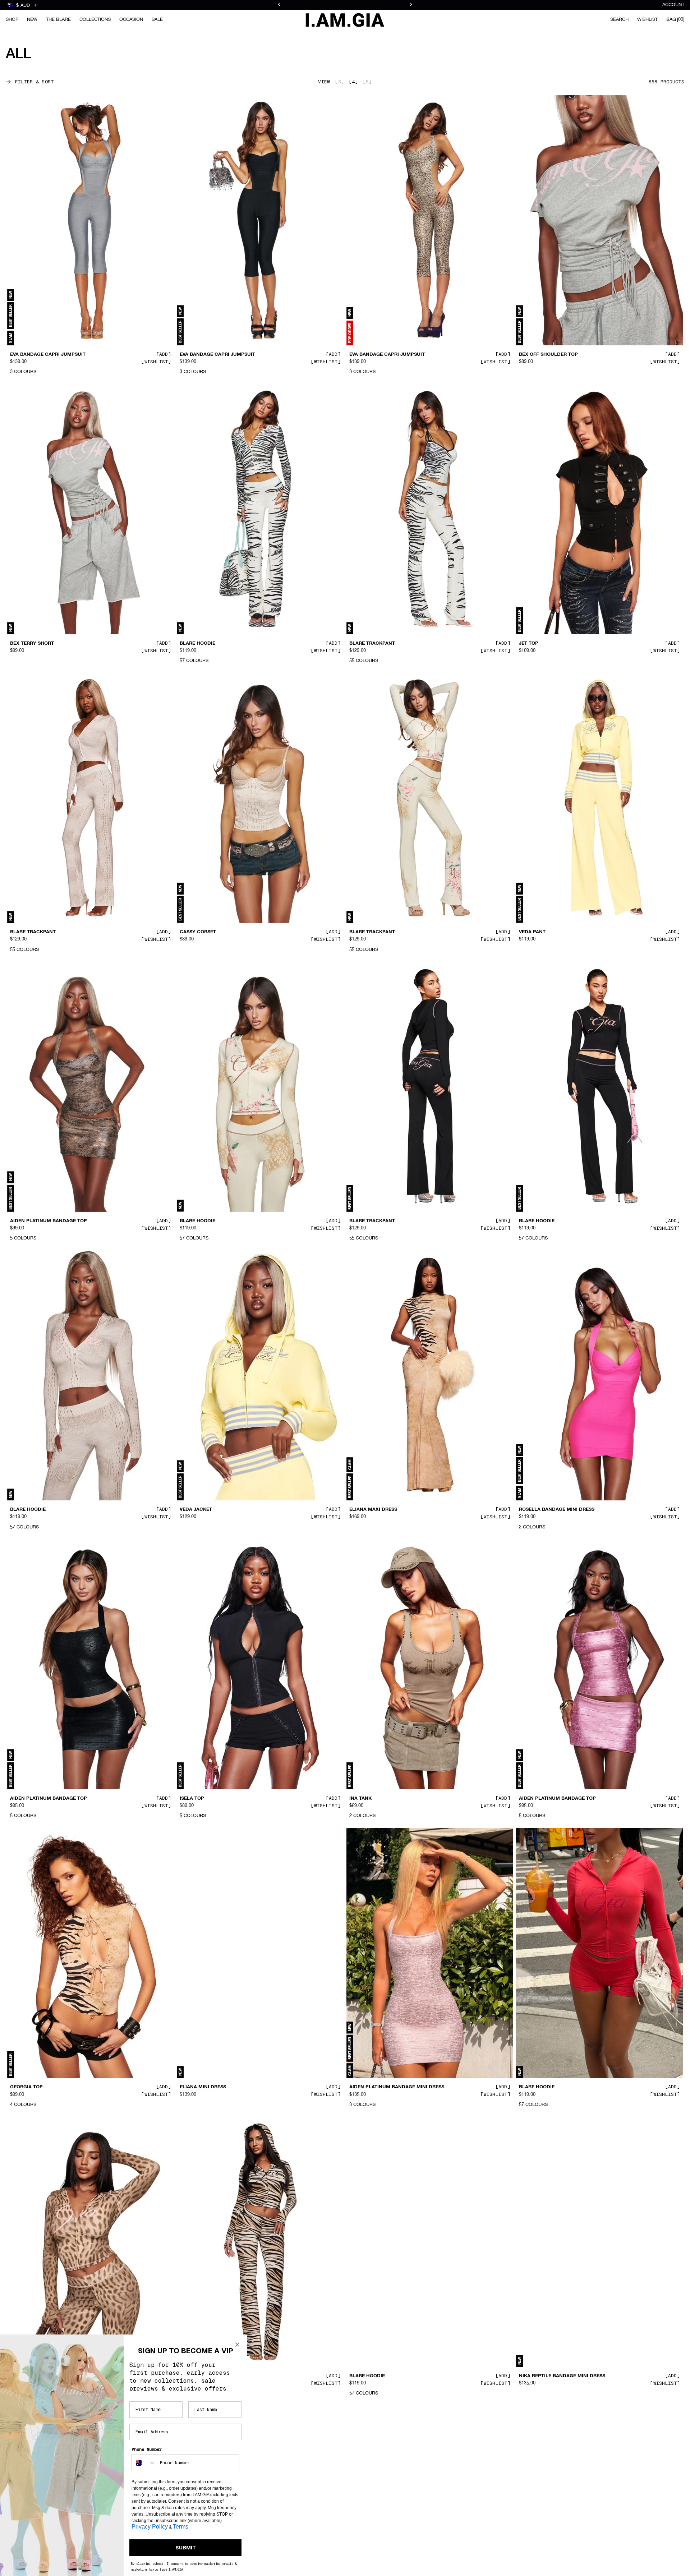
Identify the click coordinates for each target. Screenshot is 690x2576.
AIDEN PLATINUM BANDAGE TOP (49, 1221)
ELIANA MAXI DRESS (373, 1510)
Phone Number (147, 2449)
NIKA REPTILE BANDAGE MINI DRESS (562, 2376)
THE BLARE (58, 20)
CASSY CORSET (198, 932)
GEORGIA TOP (26, 2087)
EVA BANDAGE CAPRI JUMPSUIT (48, 355)
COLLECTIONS (95, 20)
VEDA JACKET (196, 1510)
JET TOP (529, 643)
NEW (32, 20)
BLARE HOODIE (197, 643)
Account (673, 5)
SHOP (12, 20)
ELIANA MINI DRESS (203, 2087)
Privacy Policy (150, 2527)
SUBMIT (186, 2548)
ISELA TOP (192, 1799)
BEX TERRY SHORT (32, 643)
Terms (181, 2527)
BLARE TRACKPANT (372, 643)
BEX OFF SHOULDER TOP (548, 355)
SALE (157, 20)
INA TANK (360, 1799)
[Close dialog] (237, 2345)
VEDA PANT (532, 932)
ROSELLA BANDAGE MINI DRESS (557, 1510)
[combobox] (144, 2463)
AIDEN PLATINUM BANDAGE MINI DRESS (397, 2087)
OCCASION (131, 20)
